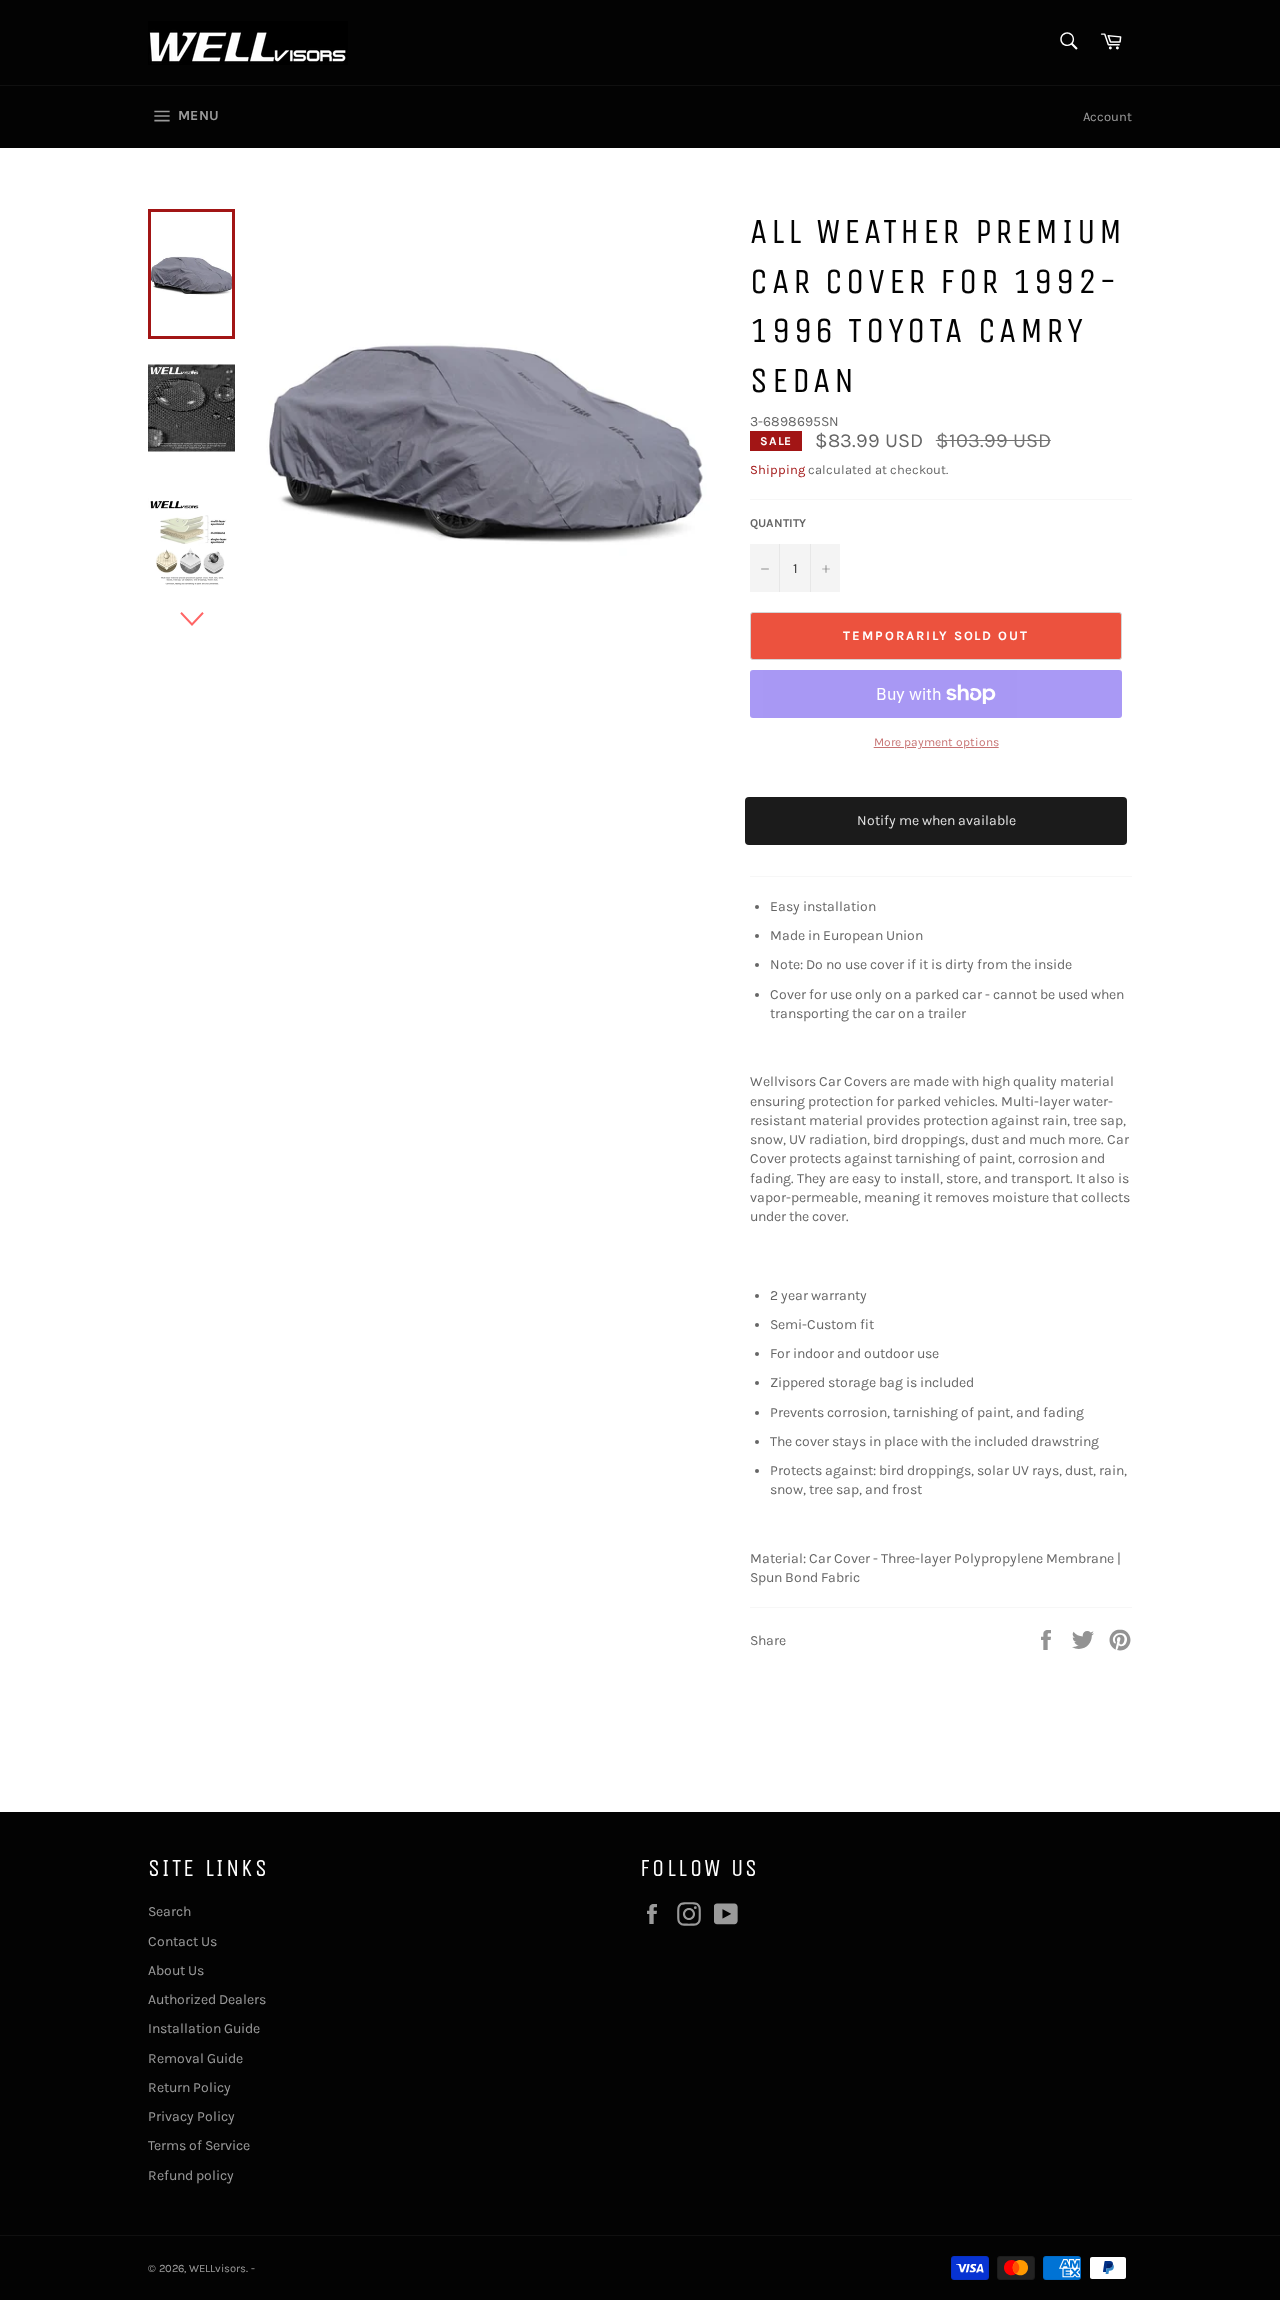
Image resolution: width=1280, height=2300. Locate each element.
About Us (176, 1970)
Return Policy (189, 2087)
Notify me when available (936, 820)
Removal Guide (195, 2058)
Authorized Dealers (207, 1999)
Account (1107, 116)
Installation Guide (204, 2028)
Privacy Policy (191, 2116)
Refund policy (191, 2175)
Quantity (778, 523)
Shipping (777, 469)
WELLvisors (217, 2268)
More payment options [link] (936, 742)
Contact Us (182, 1941)
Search (169, 1911)
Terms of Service (199, 2145)
